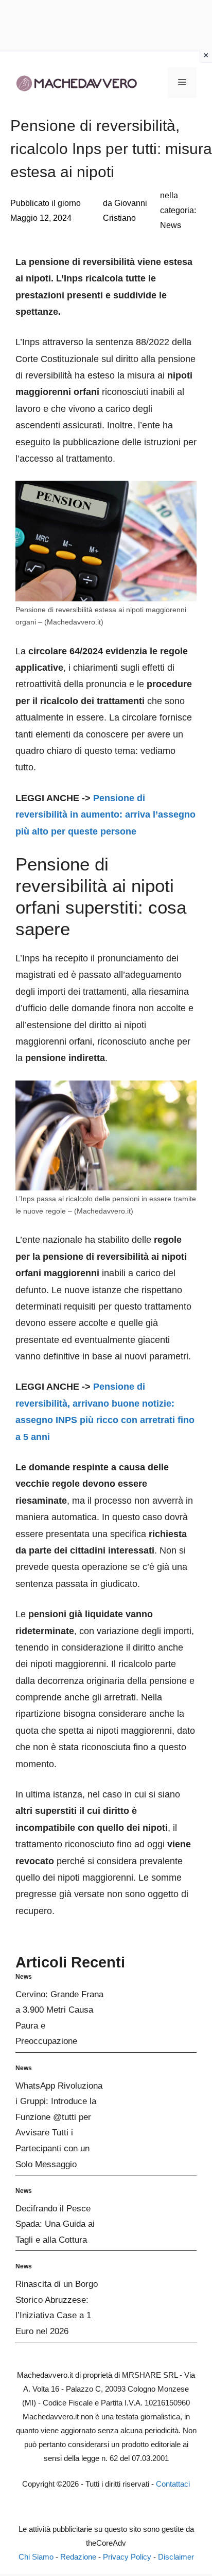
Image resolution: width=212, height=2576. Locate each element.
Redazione (78, 2557)
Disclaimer (176, 2557)
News (171, 225)
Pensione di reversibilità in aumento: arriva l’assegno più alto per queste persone (105, 815)
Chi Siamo (36, 2557)
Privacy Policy (127, 2557)
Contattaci (173, 2484)
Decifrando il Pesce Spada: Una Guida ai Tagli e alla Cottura (55, 2224)
